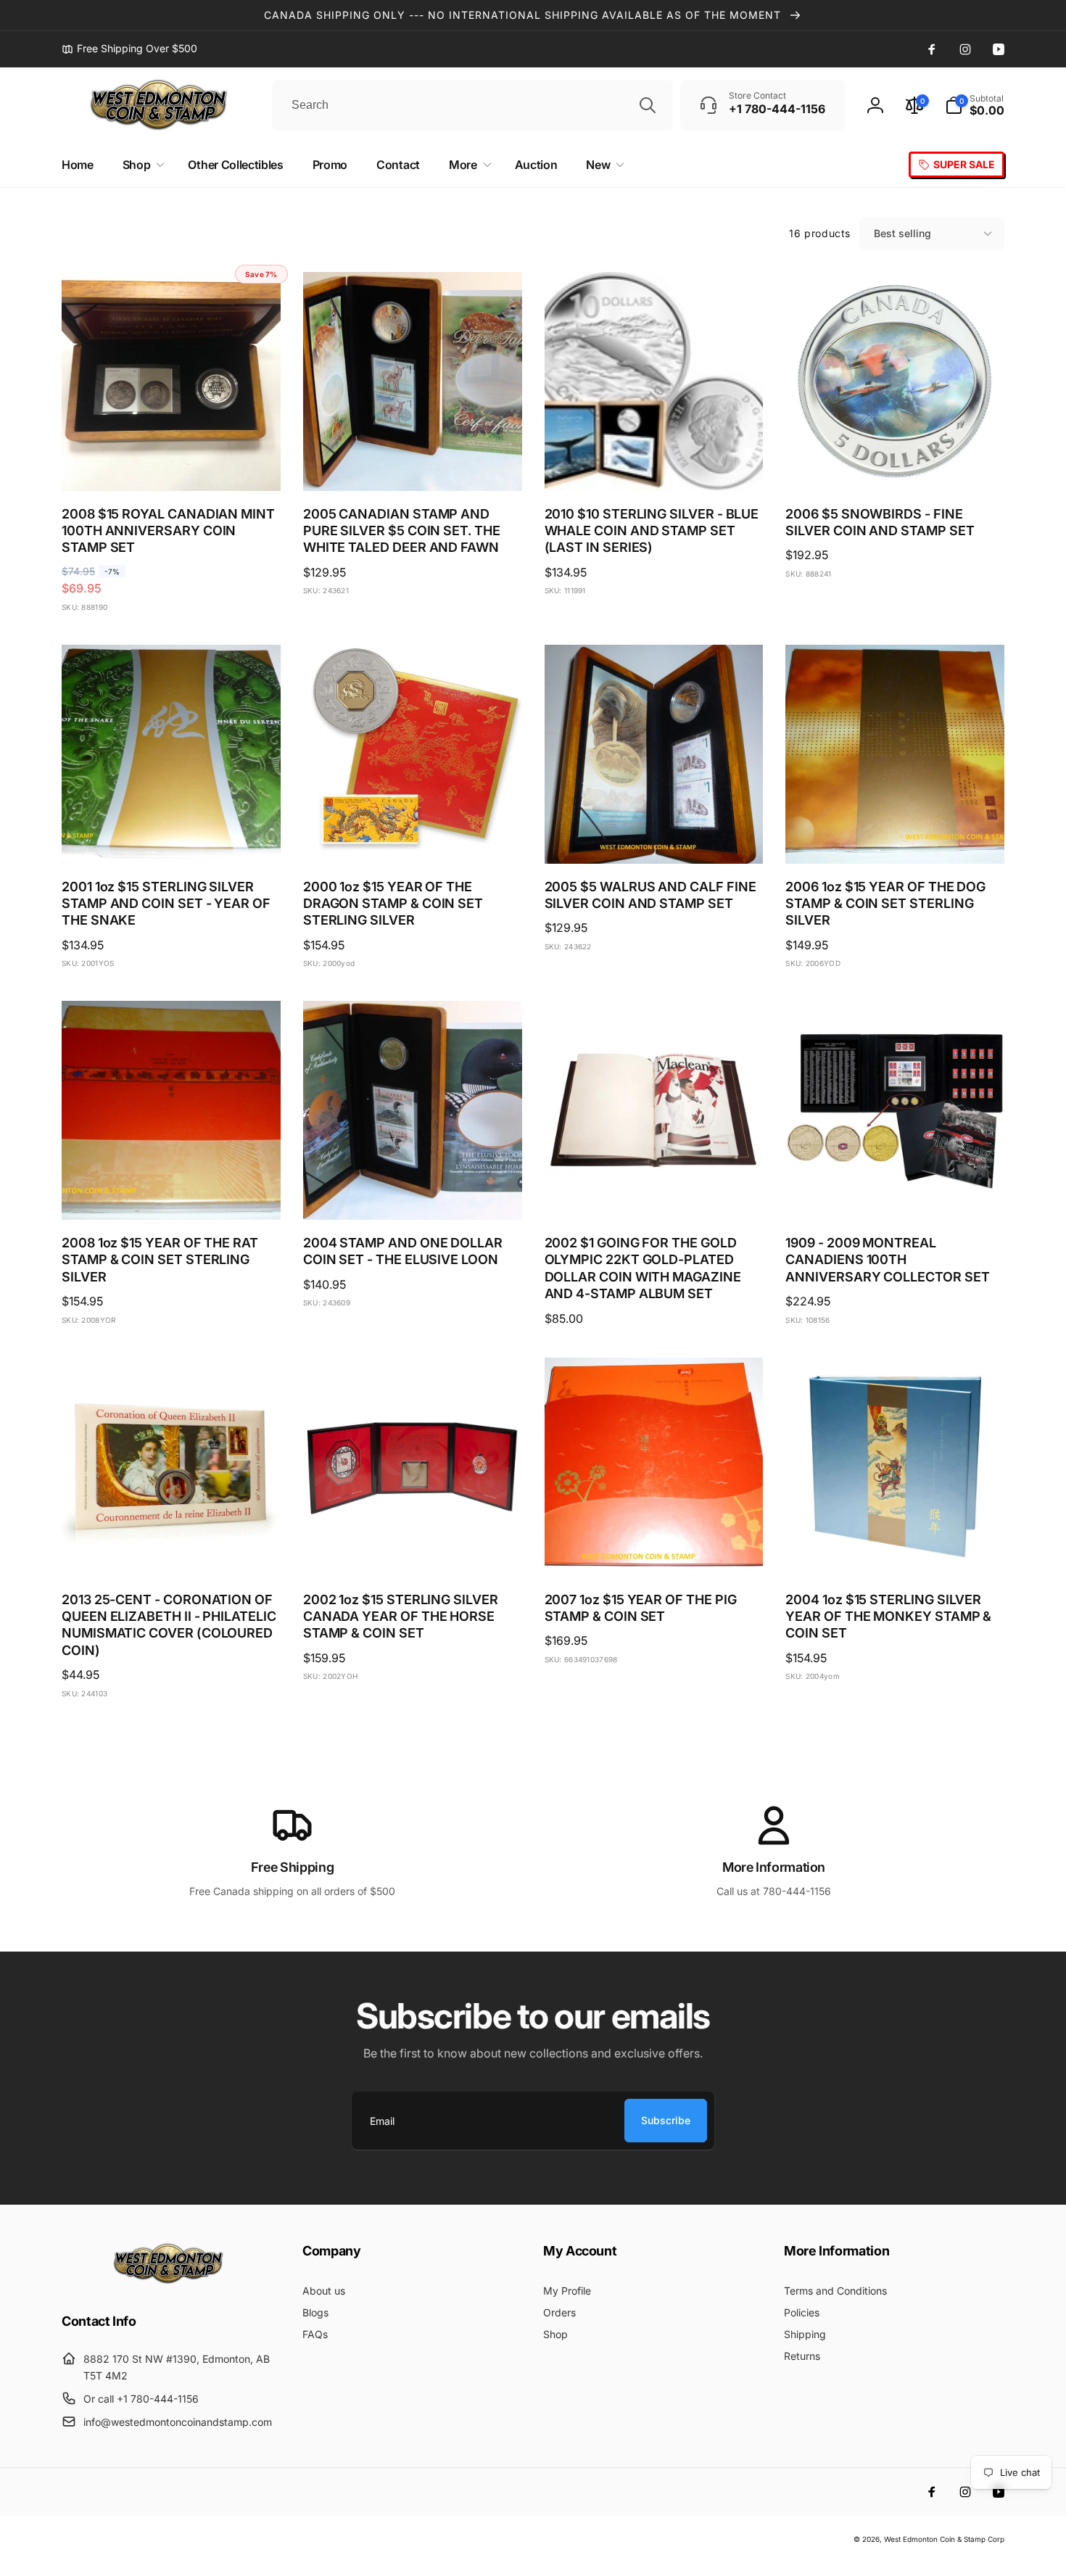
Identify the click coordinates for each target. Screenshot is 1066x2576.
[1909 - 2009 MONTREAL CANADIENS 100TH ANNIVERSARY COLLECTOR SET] (896, 1193)
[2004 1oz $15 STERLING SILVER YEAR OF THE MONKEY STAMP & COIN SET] (896, 1550)
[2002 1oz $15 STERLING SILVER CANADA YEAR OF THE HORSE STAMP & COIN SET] (413, 1550)
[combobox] (472, 105)
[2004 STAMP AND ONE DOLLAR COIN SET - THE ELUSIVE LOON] (413, 1193)
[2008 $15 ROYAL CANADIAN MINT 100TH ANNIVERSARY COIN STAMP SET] (172, 464)
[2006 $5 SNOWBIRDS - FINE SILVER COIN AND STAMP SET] (896, 464)
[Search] (648, 105)
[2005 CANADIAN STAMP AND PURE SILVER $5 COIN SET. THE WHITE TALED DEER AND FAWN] (413, 464)
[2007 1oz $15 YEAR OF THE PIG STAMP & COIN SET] (654, 1550)
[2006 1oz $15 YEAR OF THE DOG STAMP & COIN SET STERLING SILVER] (896, 837)
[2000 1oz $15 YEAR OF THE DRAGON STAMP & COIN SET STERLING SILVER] (413, 837)
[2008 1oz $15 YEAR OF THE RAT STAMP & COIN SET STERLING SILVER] (172, 1193)
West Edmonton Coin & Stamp (935, 2539)
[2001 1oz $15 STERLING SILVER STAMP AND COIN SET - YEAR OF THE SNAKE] (172, 837)
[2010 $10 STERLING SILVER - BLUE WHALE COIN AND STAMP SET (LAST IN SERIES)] (654, 464)
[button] (975, 105)
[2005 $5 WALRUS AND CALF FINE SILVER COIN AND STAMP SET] (654, 837)
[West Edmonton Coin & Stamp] (172, 2281)
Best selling (902, 233)
